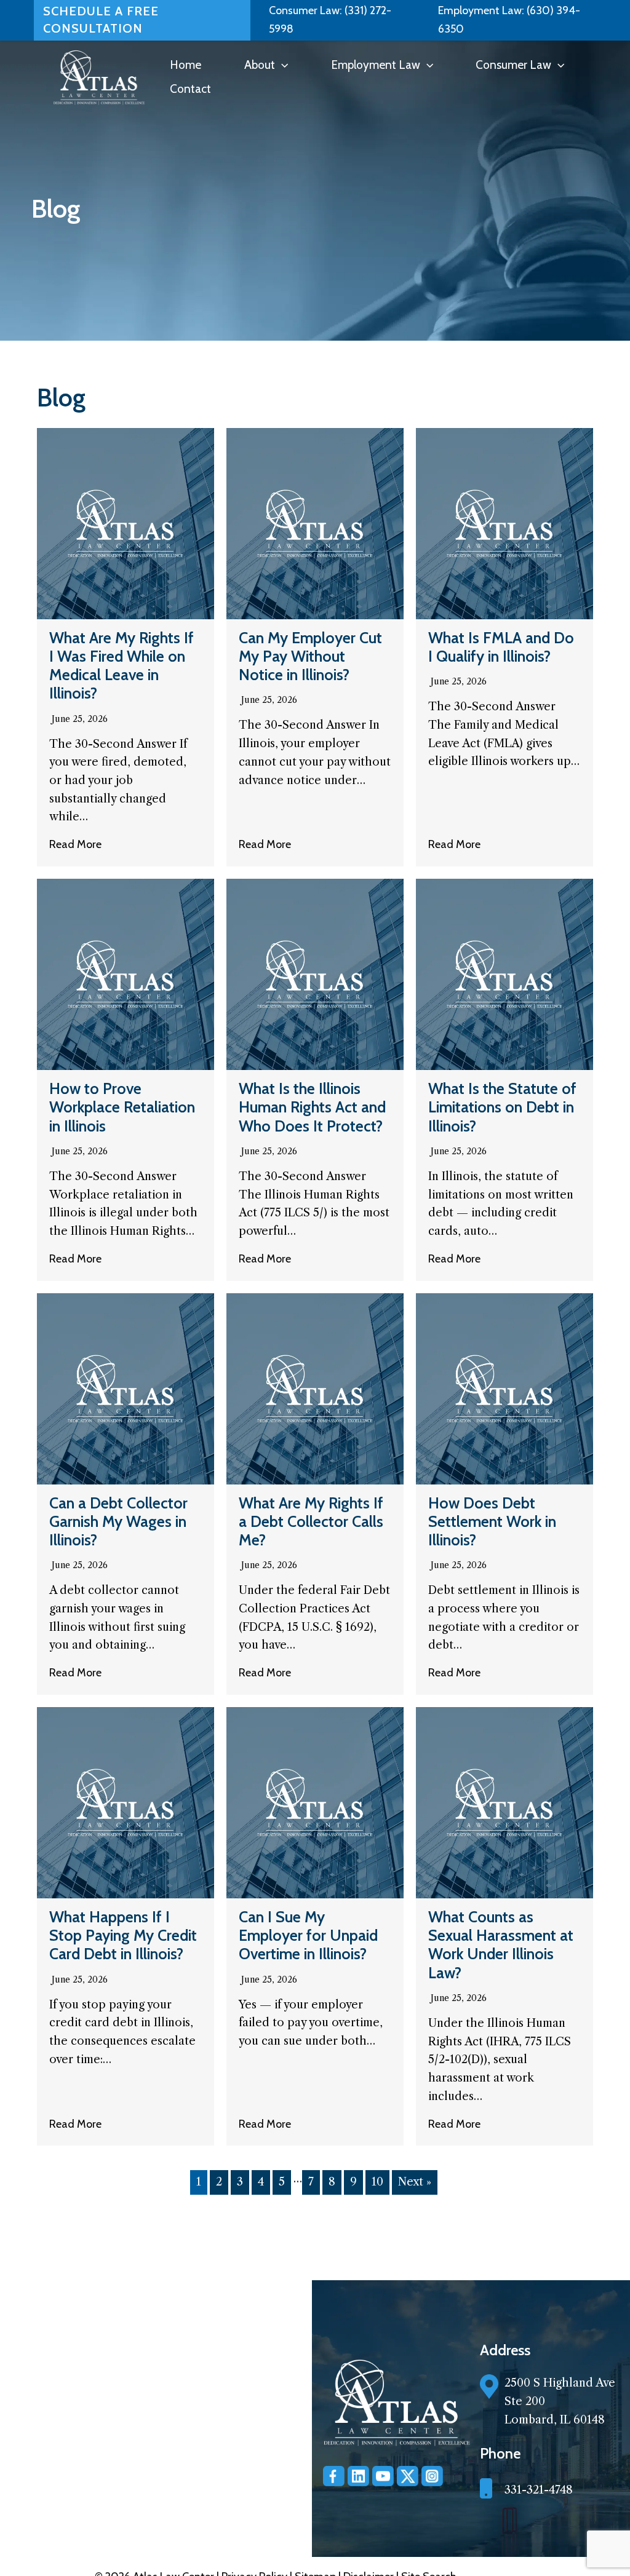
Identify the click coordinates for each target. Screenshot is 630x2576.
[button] (281, 65)
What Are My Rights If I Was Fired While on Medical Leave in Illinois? (122, 666)
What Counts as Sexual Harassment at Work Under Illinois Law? (501, 1945)
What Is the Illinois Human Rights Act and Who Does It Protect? (312, 1107)
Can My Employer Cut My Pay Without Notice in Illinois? (310, 656)
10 (377, 2182)
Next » (415, 2182)
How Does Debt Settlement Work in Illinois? (492, 1521)
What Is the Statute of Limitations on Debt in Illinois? (502, 1107)
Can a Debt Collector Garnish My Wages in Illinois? (118, 1521)
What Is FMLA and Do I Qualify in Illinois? (501, 647)
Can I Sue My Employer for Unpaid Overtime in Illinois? (308, 1935)
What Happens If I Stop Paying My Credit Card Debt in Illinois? (123, 1935)
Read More (75, 844)
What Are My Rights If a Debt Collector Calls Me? (311, 1521)
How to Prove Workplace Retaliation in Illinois (122, 1107)
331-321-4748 (539, 2490)
